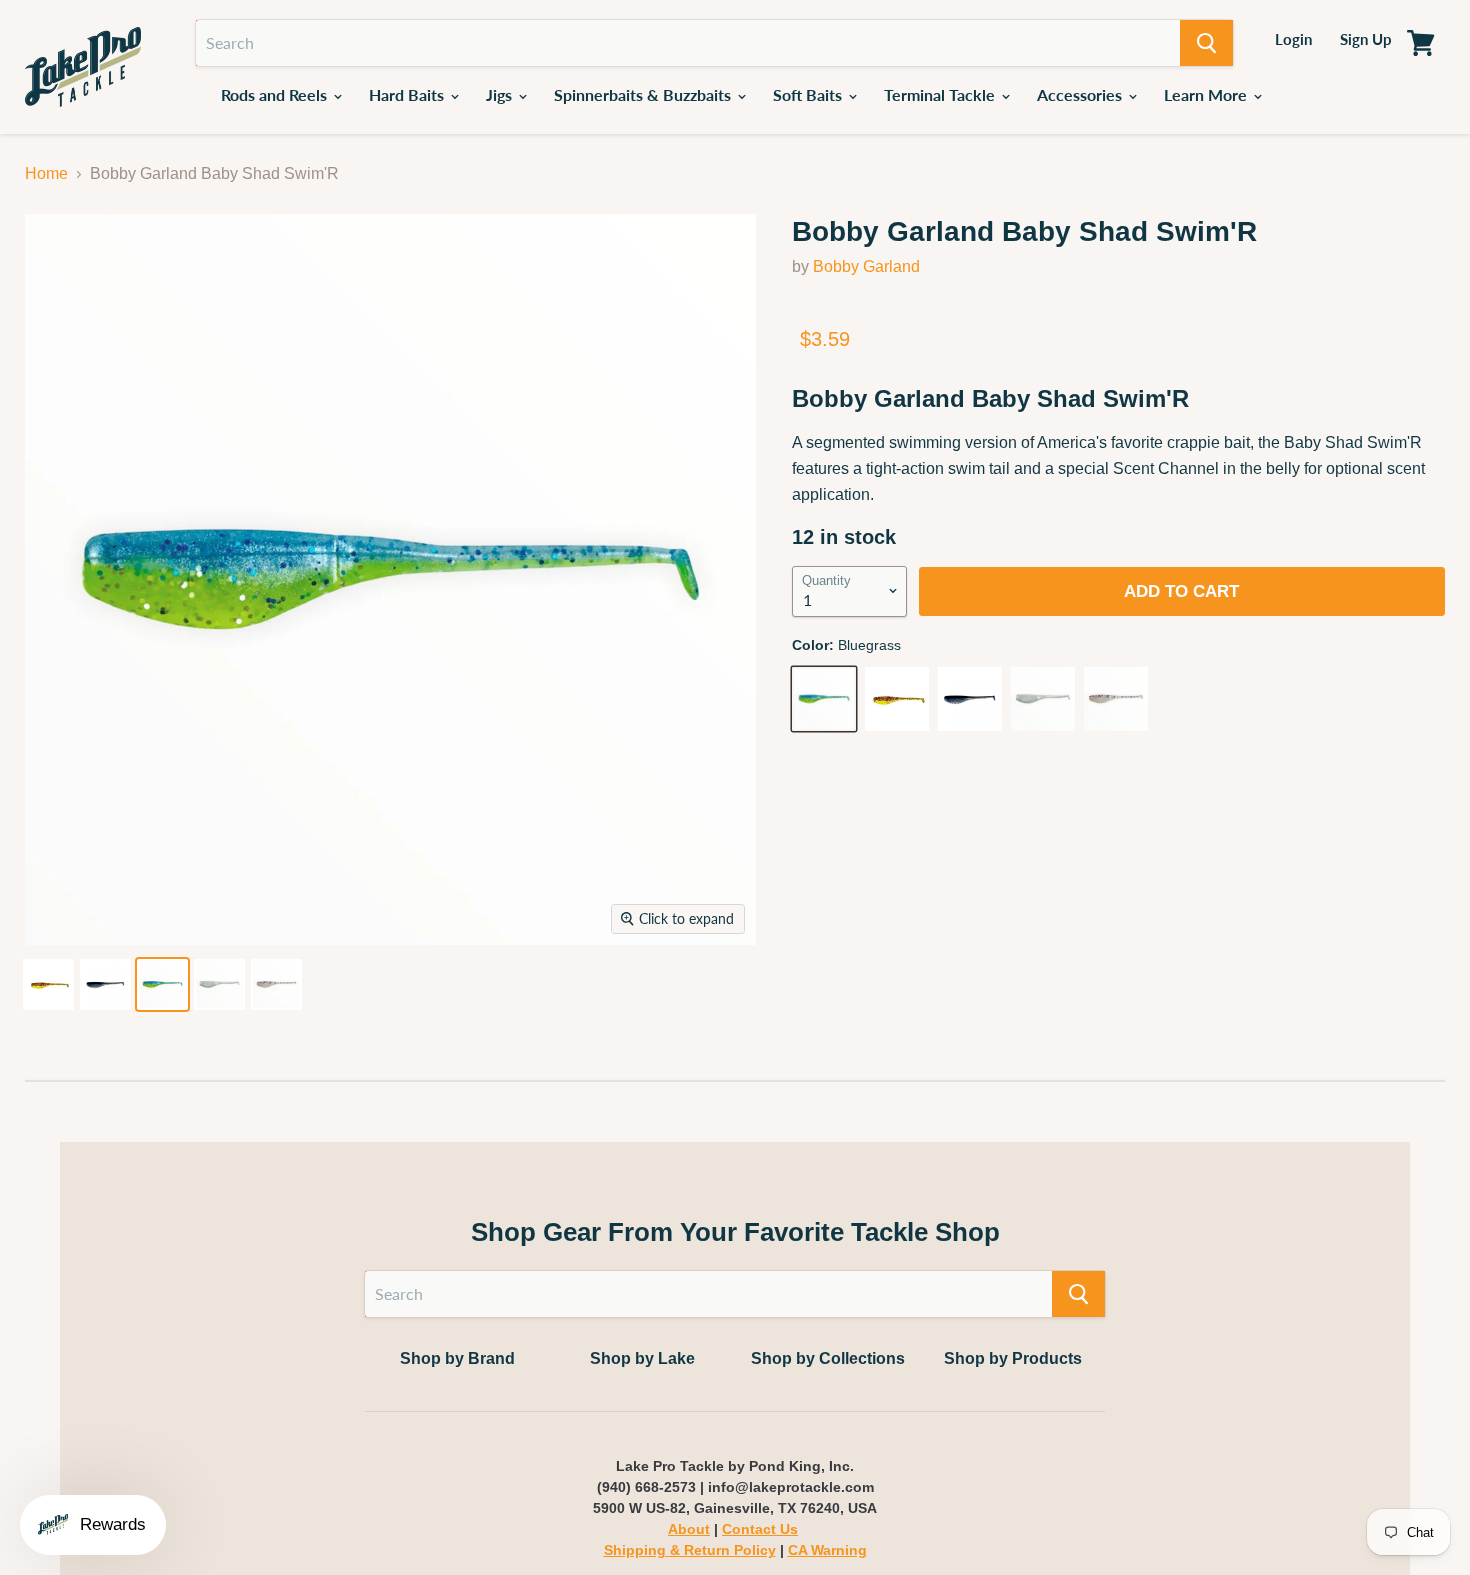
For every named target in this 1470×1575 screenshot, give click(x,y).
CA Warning (827, 1550)
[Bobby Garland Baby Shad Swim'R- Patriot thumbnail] (276, 984)
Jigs (501, 94)
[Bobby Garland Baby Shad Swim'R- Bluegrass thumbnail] (162, 984)
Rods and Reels (276, 94)
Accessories (1081, 94)
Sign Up (1366, 39)
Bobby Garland (866, 266)
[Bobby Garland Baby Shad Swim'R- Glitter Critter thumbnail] (219, 984)
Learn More (1207, 94)
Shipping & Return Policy (690, 1550)
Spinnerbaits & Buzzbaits (644, 94)
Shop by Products (1013, 1358)
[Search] (1206, 43)
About (689, 1529)
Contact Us (760, 1529)
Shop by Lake (642, 1358)
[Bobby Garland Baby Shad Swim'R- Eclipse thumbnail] (105, 984)
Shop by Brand (457, 1358)
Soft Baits (809, 94)
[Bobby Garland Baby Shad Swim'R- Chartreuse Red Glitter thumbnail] (48, 984)
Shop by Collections (828, 1358)
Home (46, 173)
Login (1293, 39)
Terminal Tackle (941, 94)
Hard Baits (408, 94)
